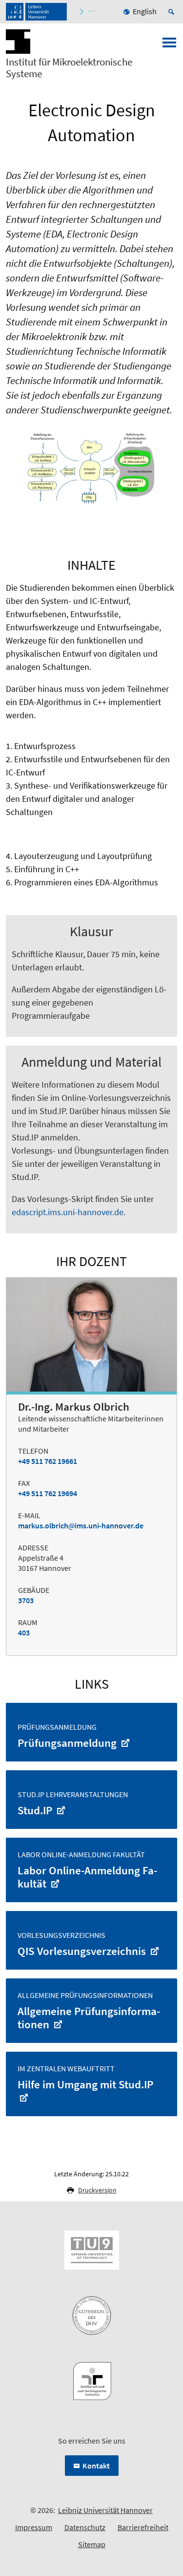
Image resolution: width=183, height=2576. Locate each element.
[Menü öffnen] (169, 45)
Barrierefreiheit (143, 2527)
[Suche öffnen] (173, 12)
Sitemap (92, 2544)
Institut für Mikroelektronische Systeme (69, 68)
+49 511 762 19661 (48, 1461)
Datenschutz (85, 2527)
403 (24, 1632)
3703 (26, 1600)
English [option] (145, 11)
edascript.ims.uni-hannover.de (68, 1212)
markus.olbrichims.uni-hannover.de (81, 1525)
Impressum (34, 2527)
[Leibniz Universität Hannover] (36, 12)
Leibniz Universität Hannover (105, 2510)
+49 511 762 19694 (48, 1493)
